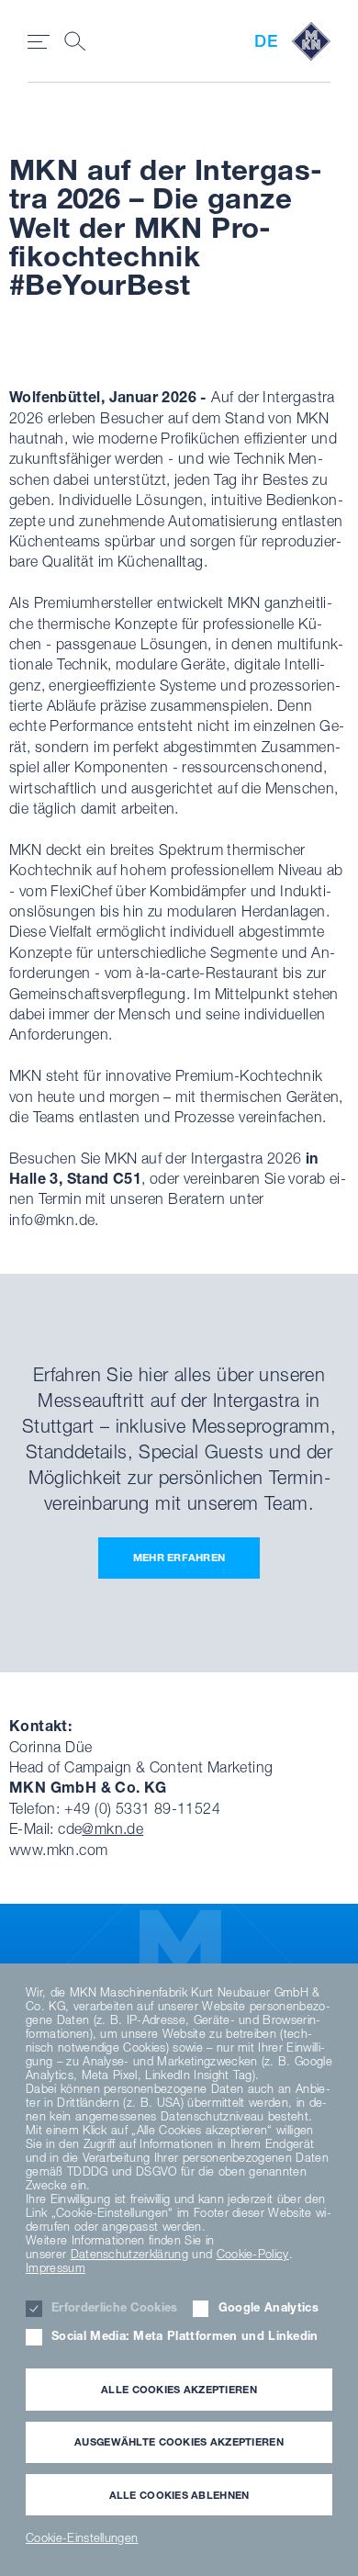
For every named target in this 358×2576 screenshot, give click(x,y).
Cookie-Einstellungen (82, 2538)
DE (266, 41)
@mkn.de (112, 1828)
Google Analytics (268, 2307)
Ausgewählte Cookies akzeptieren (179, 2441)
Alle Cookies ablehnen (179, 2495)
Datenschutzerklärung (129, 2254)
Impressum (56, 2268)
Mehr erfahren (179, 1557)
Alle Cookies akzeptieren (179, 2389)
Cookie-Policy (253, 2254)
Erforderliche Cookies (115, 2307)
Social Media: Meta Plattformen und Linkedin (185, 2336)
